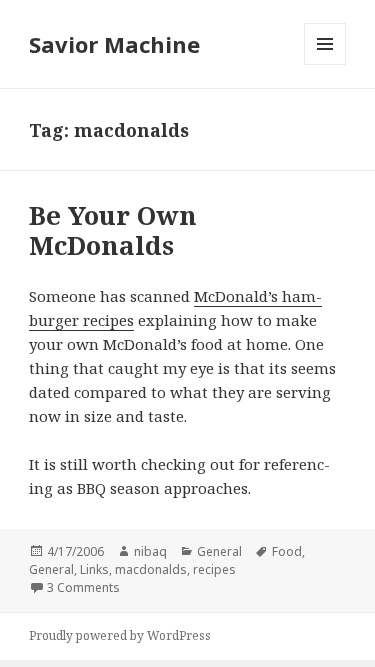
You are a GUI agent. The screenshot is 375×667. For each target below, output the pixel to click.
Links (94, 569)
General (219, 551)
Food (287, 551)
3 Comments (83, 587)
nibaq (150, 551)
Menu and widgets (325, 64)
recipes (214, 569)
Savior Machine (114, 44)
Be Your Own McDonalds (113, 230)
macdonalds (151, 569)
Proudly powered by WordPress (120, 635)
